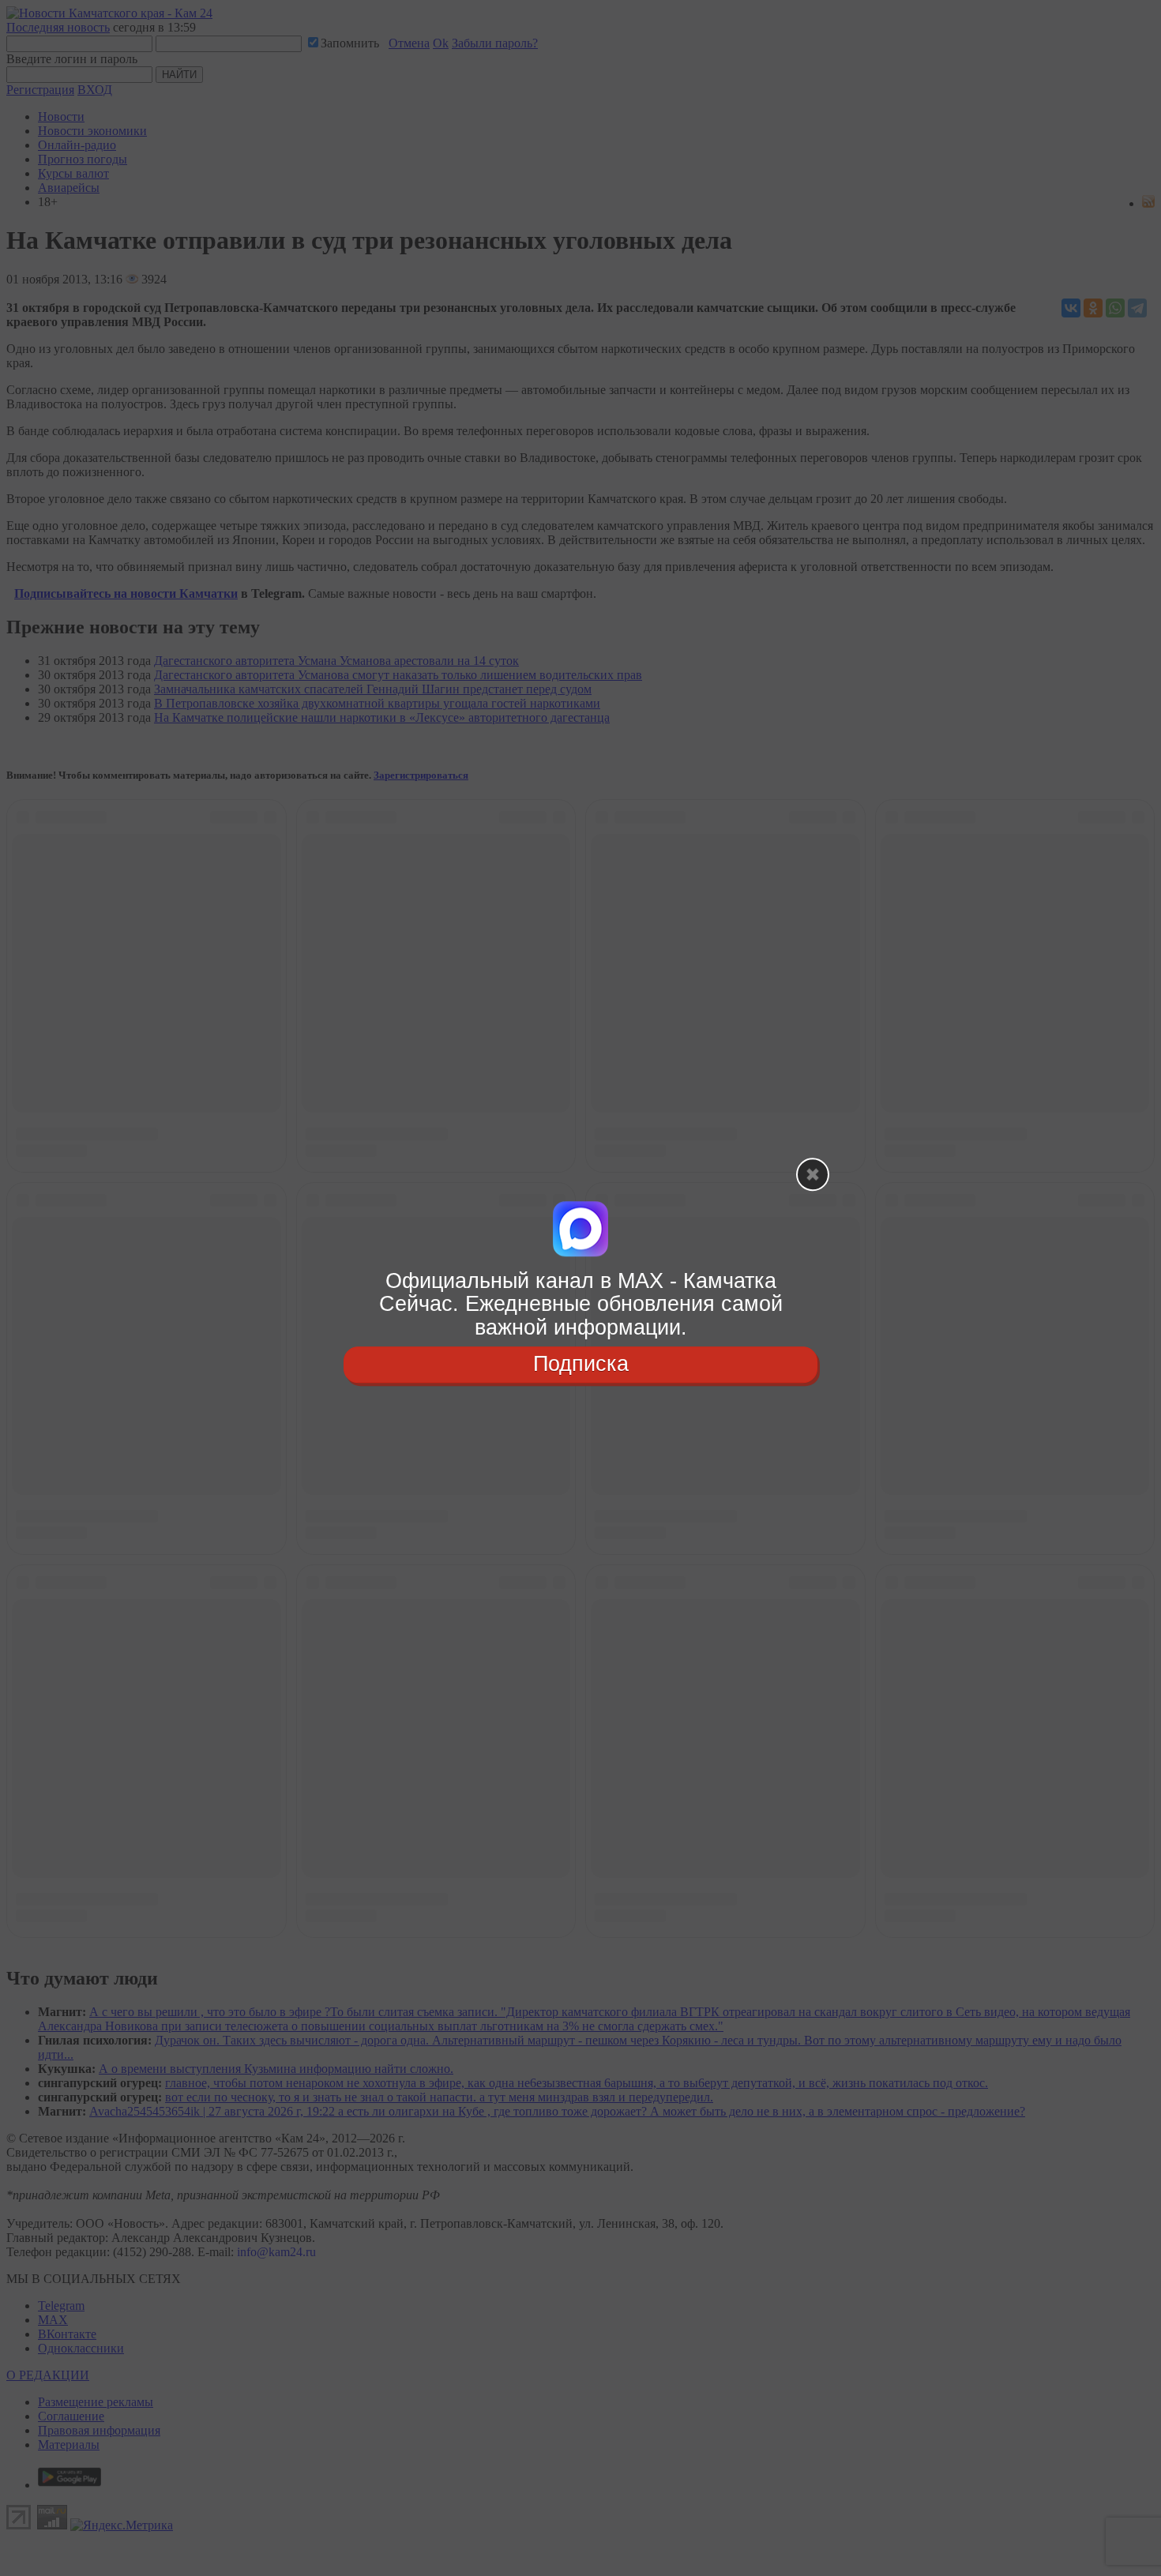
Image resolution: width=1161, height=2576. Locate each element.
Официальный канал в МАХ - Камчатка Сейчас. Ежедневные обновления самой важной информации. (581, 1304)
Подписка (581, 1364)
